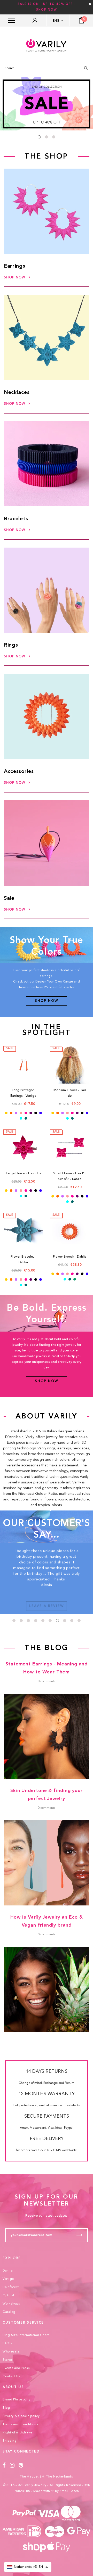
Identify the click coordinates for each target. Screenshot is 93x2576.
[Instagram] (12, 2466)
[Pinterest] (21, 2466)
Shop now (15, 278)
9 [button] (72, 1621)
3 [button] (54, 137)
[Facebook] (4, 2466)
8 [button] (65, 1621)
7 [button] (57, 1621)
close (90, 4)
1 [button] (39, 137)
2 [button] (47, 137)
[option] (47, 104)
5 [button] (43, 1621)
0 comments (47, 1681)
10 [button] (79, 1621)
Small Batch (69, 2491)
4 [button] (36, 1621)
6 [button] (50, 1621)
